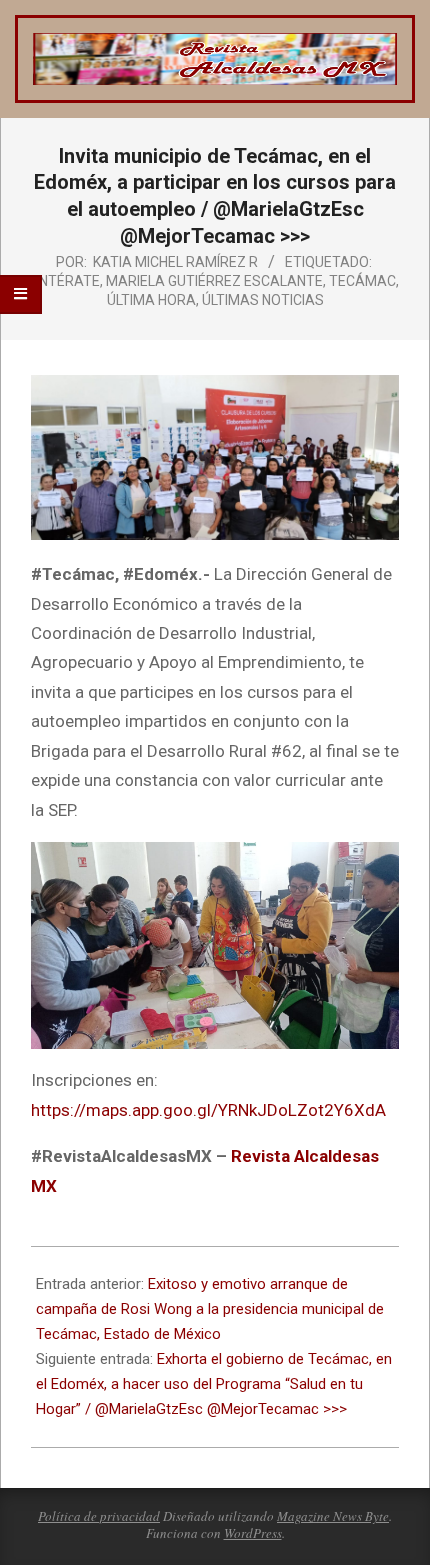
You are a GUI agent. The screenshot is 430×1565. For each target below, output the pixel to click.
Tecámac (362, 281)
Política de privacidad (99, 1516)
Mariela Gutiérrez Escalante (214, 281)
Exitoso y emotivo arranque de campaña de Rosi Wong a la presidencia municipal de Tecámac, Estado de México (210, 1309)
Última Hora (151, 300)
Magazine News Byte (333, 1516)
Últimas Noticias (263, 300)
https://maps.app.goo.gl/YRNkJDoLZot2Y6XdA (208, 1110)
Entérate (65, 281)
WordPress (253, 1533)
